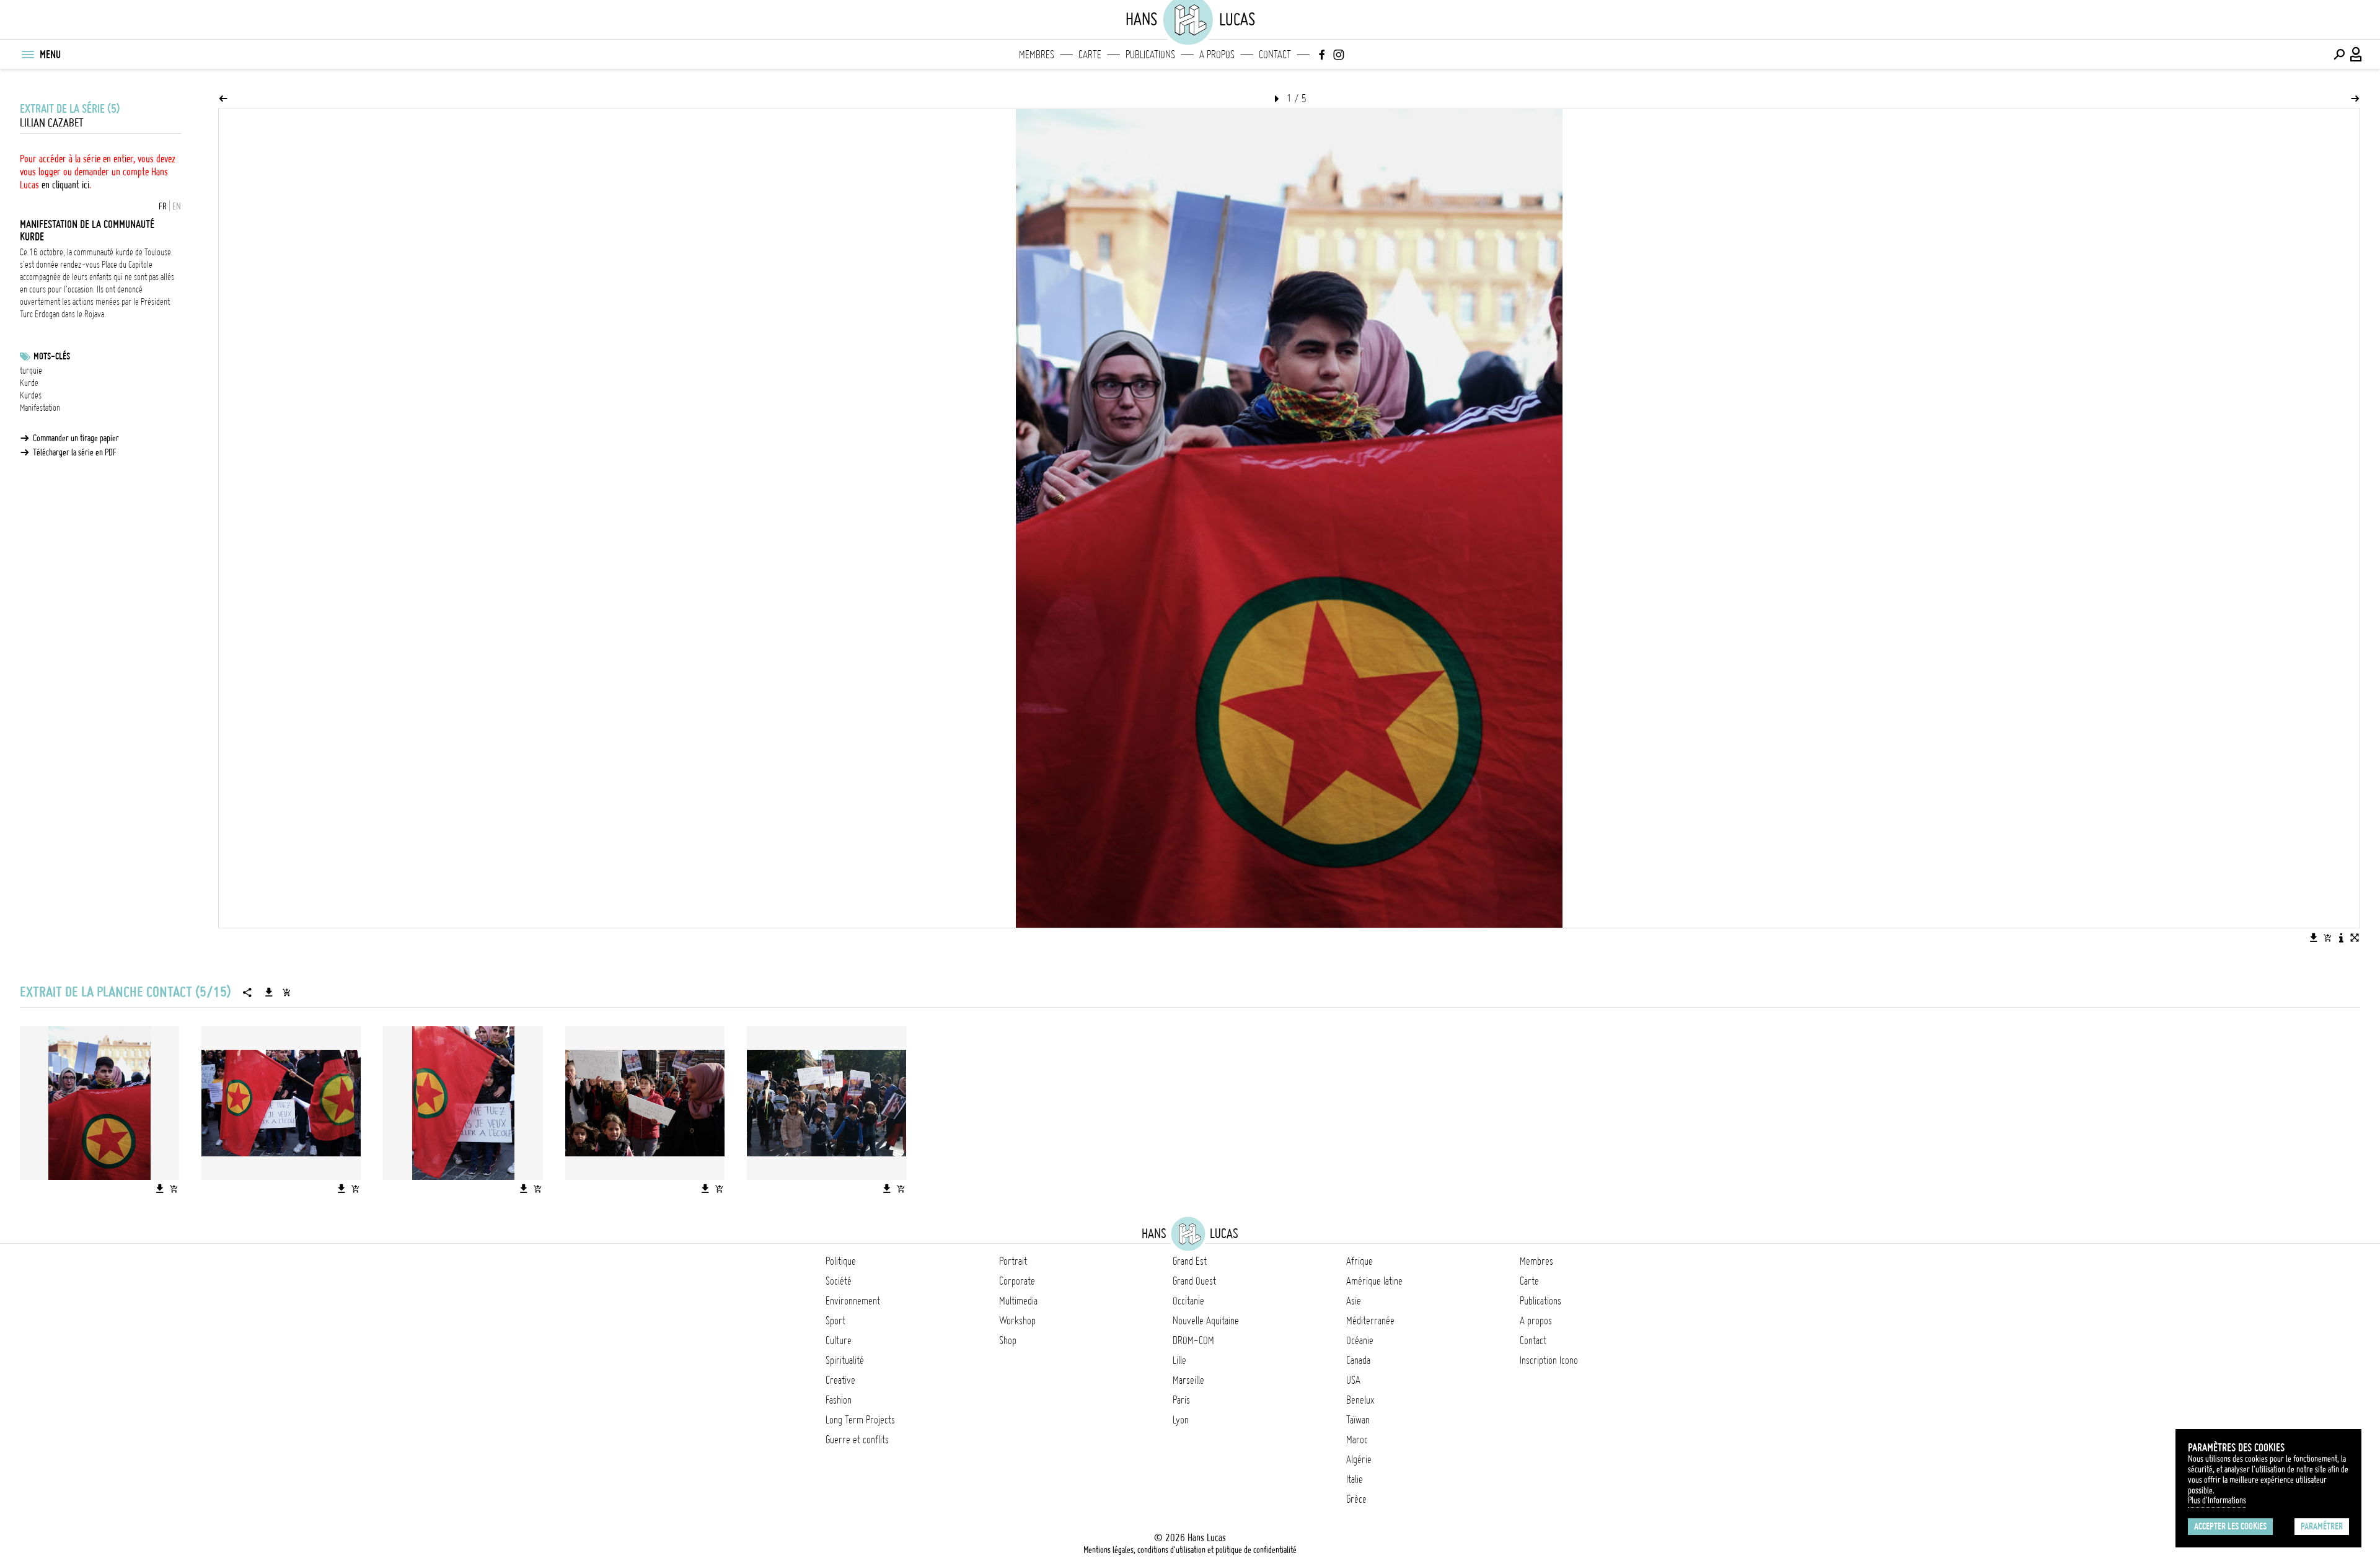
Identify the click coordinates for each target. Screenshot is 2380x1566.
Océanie (1360, 1340)
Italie (1355, 1479)
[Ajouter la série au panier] (286, 992)
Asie (1354, 1301)
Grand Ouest (1194, 1281)
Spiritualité (845, 1360)
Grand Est (1190, 1261)
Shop (1008, 1340)
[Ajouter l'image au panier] (2327, 938)
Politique (841, 1261)
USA (1353, 1380)
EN (177, 206)
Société (839, 1281)
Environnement (853, 1301)
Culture (839, 1340)
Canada (1358, 1360)
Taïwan (1358, 1420)
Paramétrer (2322, 1526)
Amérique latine (1374, 1281)
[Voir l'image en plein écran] (2355, 938)
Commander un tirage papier (76, 438)
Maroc (1357, 1440)
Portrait (1013, 1261)
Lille (1179, 1360)
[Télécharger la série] (269, 992)
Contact (1275, 55)
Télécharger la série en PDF (75, 452)
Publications (1150, 55)
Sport (835, 1321)
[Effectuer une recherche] (2339, 55)
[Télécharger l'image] (2314, 938)
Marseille (1188, 1380)
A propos (1217, 55)
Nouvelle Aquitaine (1206, 1321)
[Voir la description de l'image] (2341, 938)
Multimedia (1018, 1301)
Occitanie (1188, 1301)
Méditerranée (1370, 1321)
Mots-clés (52, 356)
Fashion (839, 1400)
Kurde (29, 383)
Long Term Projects (860, 1420)
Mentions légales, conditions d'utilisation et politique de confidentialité (1190, 1550)
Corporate (1017, 1281)
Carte (1090, 55)
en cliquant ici (65, 185)
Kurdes (31, 395)
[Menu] (27, 55)
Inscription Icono (1549, 1360)
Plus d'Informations (2217, 1500)
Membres (1037, 55)
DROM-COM (1193, 1340)
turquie (31, 371)
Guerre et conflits (857, 1440)
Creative (840, 1380)
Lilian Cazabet (52, 123)
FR (163, 206)
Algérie (1359, 1459)
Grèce (1356, 1499)
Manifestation (40, 408)
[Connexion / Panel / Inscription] (2356, 55)
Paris (1181, 1400)
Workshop (1017, 1321)
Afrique (1360, 1261)
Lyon (1181, 1420)
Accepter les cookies (2230, 1526)
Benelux (1360, 1400)
